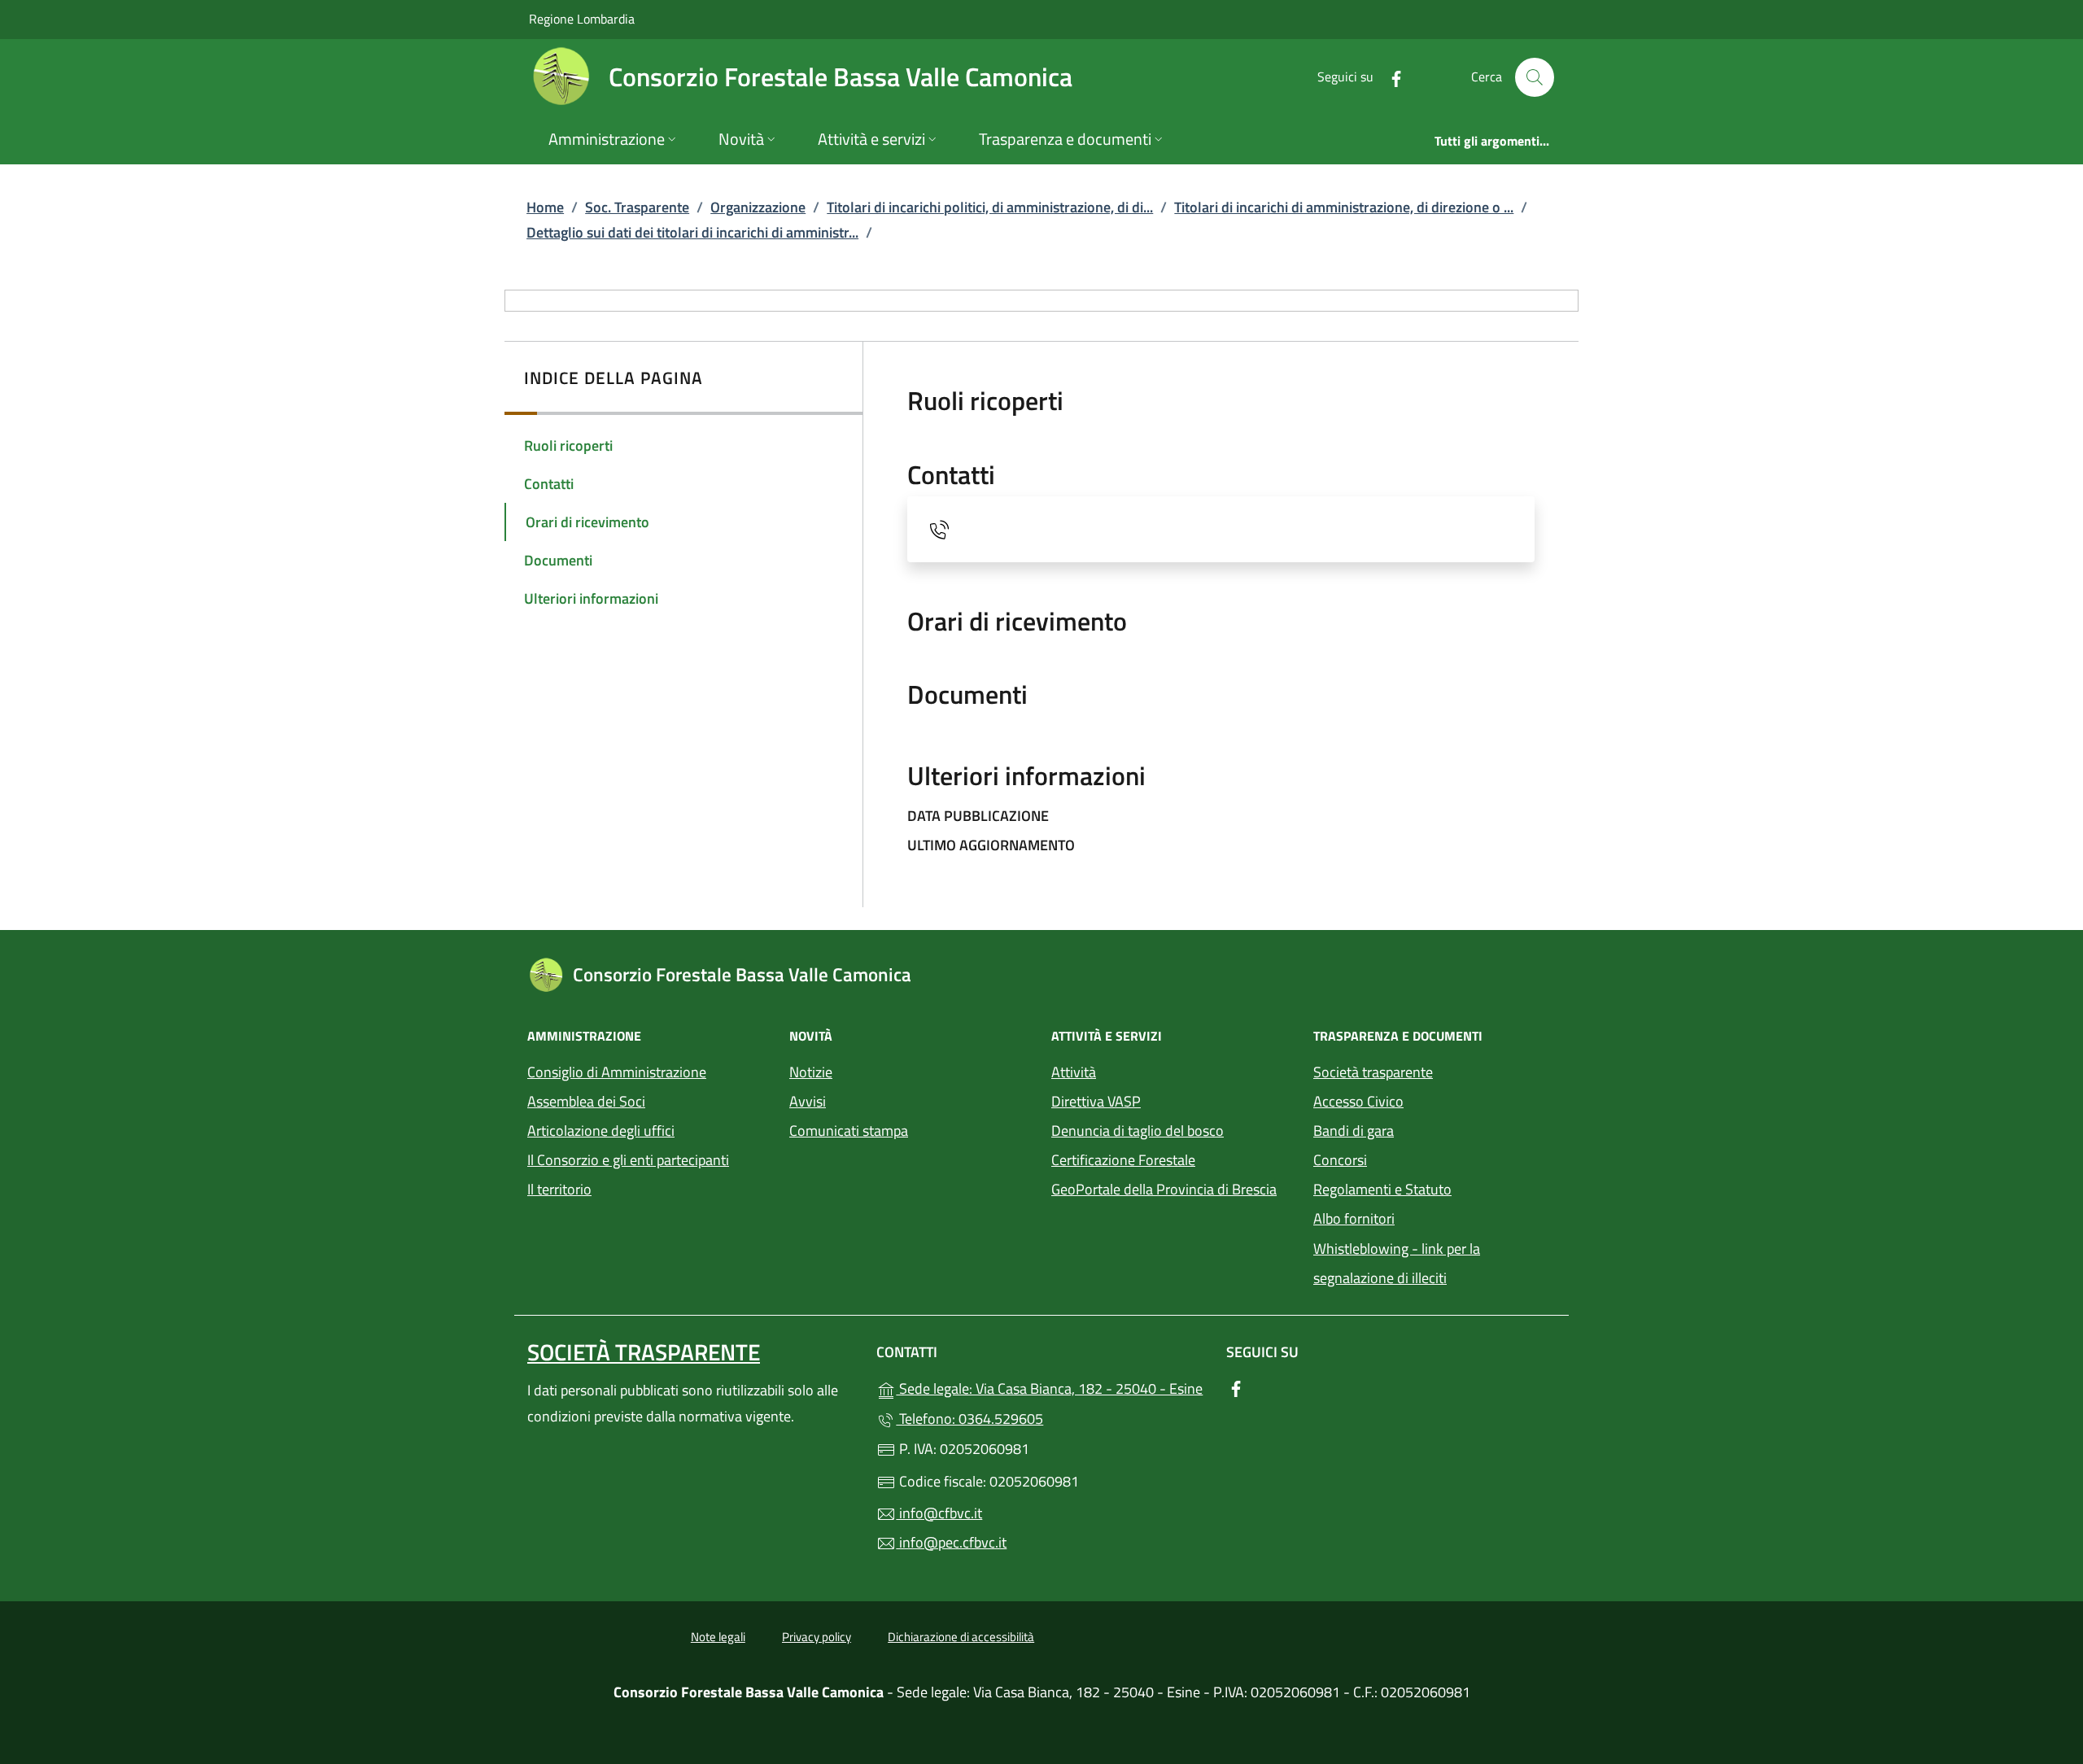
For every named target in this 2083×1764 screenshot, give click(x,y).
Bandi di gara (1354, 1131)
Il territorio (559, 1189)
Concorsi (1340, 1160)
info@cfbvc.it (939, 1513)
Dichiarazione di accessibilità (961, 1637)
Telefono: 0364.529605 (969, 1419)
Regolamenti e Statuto (1382, 1189)
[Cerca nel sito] (1535, 77)
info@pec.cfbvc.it (951, 1542)
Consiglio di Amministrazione (617, 1072)
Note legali (718, 1637)
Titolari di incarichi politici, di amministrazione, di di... (990, 207)
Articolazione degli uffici (601, 1131)
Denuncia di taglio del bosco (1138, 1131)
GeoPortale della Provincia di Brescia (1173, 1188)
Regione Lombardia (582, 18)
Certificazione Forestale (1123, 1160)
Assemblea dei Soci (586, 1101)
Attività (1074, 1072)
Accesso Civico (1358, 1101)
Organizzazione (758, 207)
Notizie (811, 1072)
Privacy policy (817, 1637)
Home (545, 207)
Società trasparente (1373, 1072)
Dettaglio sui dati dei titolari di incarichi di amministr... (692, 232)
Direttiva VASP (1096, 1101)
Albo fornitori (1354, 1218)
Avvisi (808, 1101)
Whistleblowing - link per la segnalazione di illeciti (1397, 1263)
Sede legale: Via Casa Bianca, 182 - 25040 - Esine (1051, 1387)
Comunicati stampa (849, 1131)
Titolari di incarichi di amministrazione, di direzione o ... (1344, 207)
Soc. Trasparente (637, 207)
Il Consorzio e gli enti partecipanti (628, 1160)
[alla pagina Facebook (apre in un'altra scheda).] (1390, 77)
